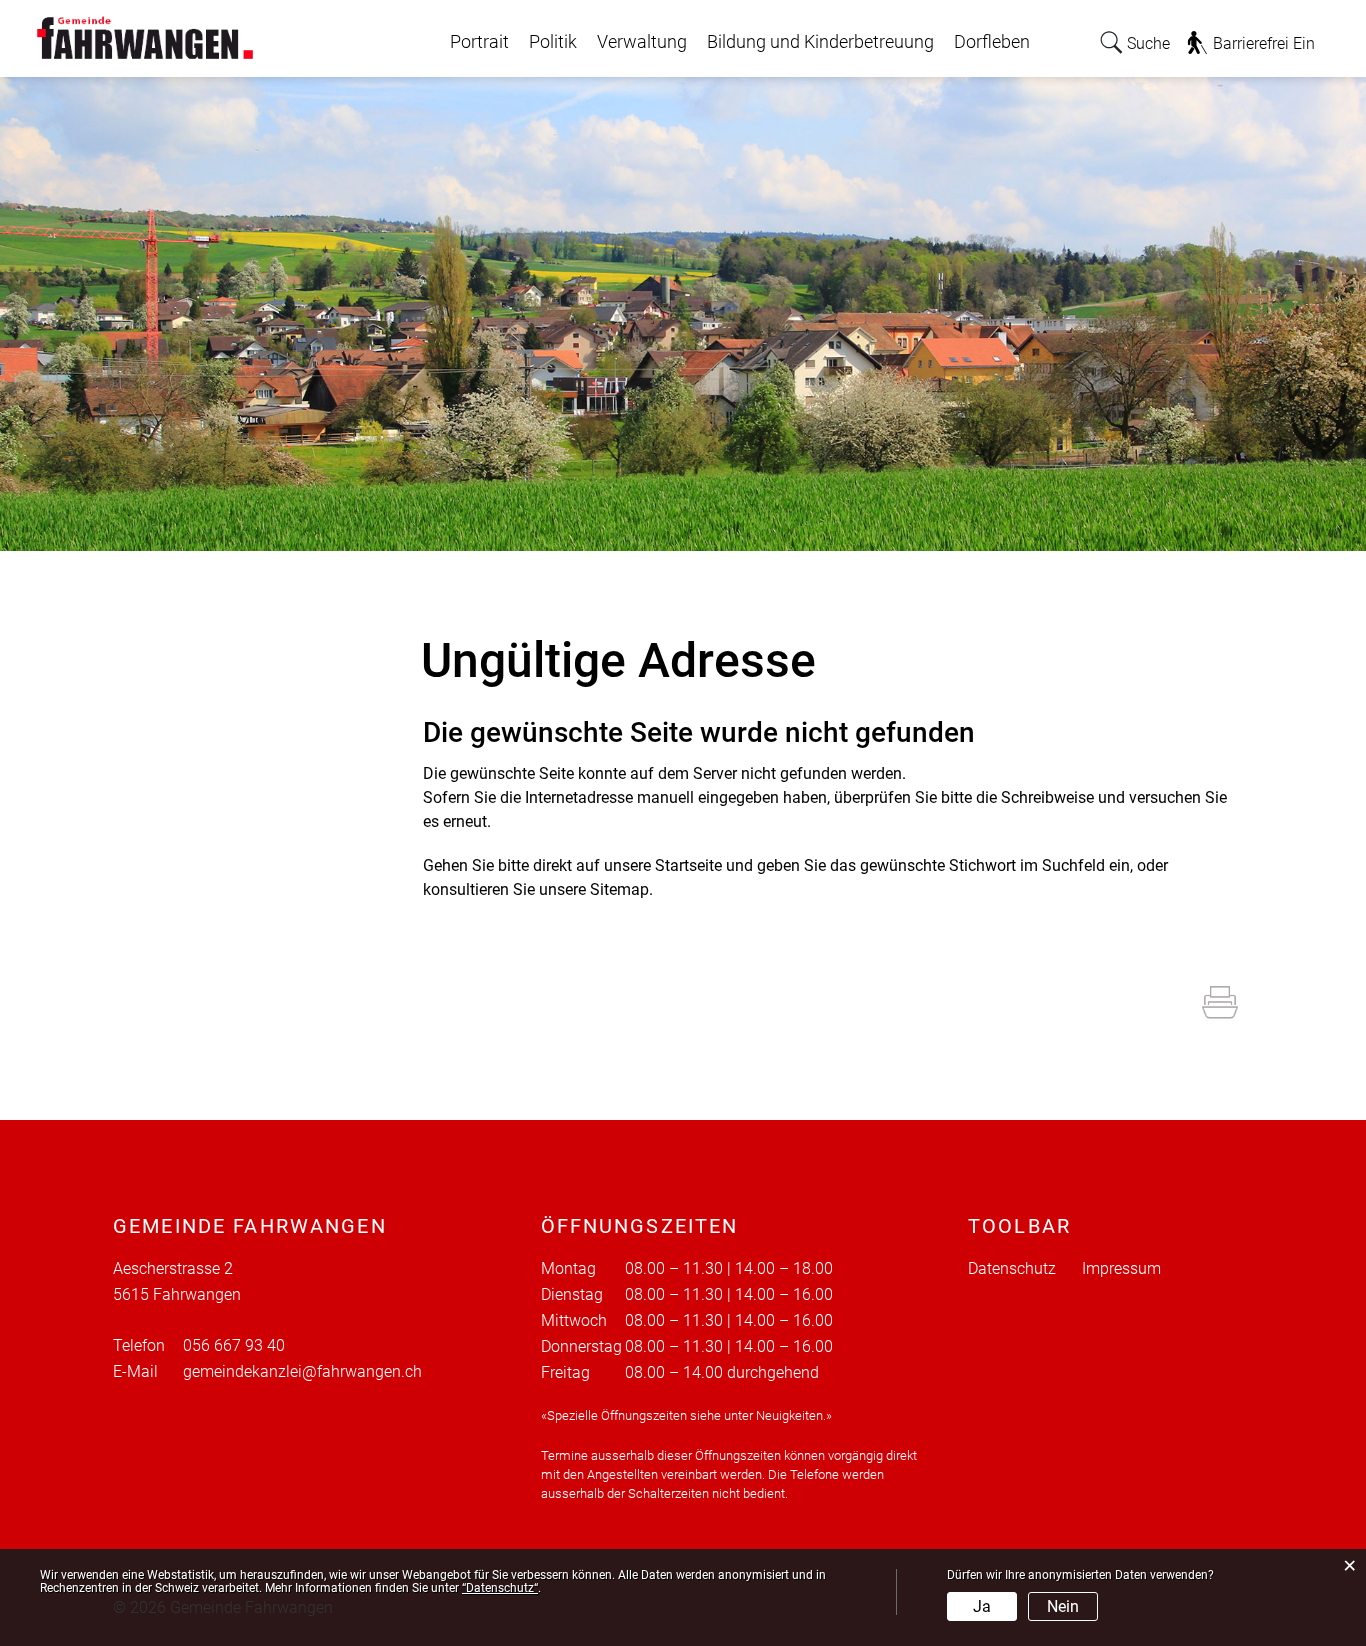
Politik (553, 42)
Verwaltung (642, 42)
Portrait (479, 42)
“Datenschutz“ (500, 1588)
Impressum (1121, 1268)
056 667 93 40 (234, 1345)
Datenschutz (1012, 1268)
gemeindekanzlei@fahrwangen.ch (302, 1371)
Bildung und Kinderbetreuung (820, 42)
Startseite (688, 865)
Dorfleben (992, 42)
